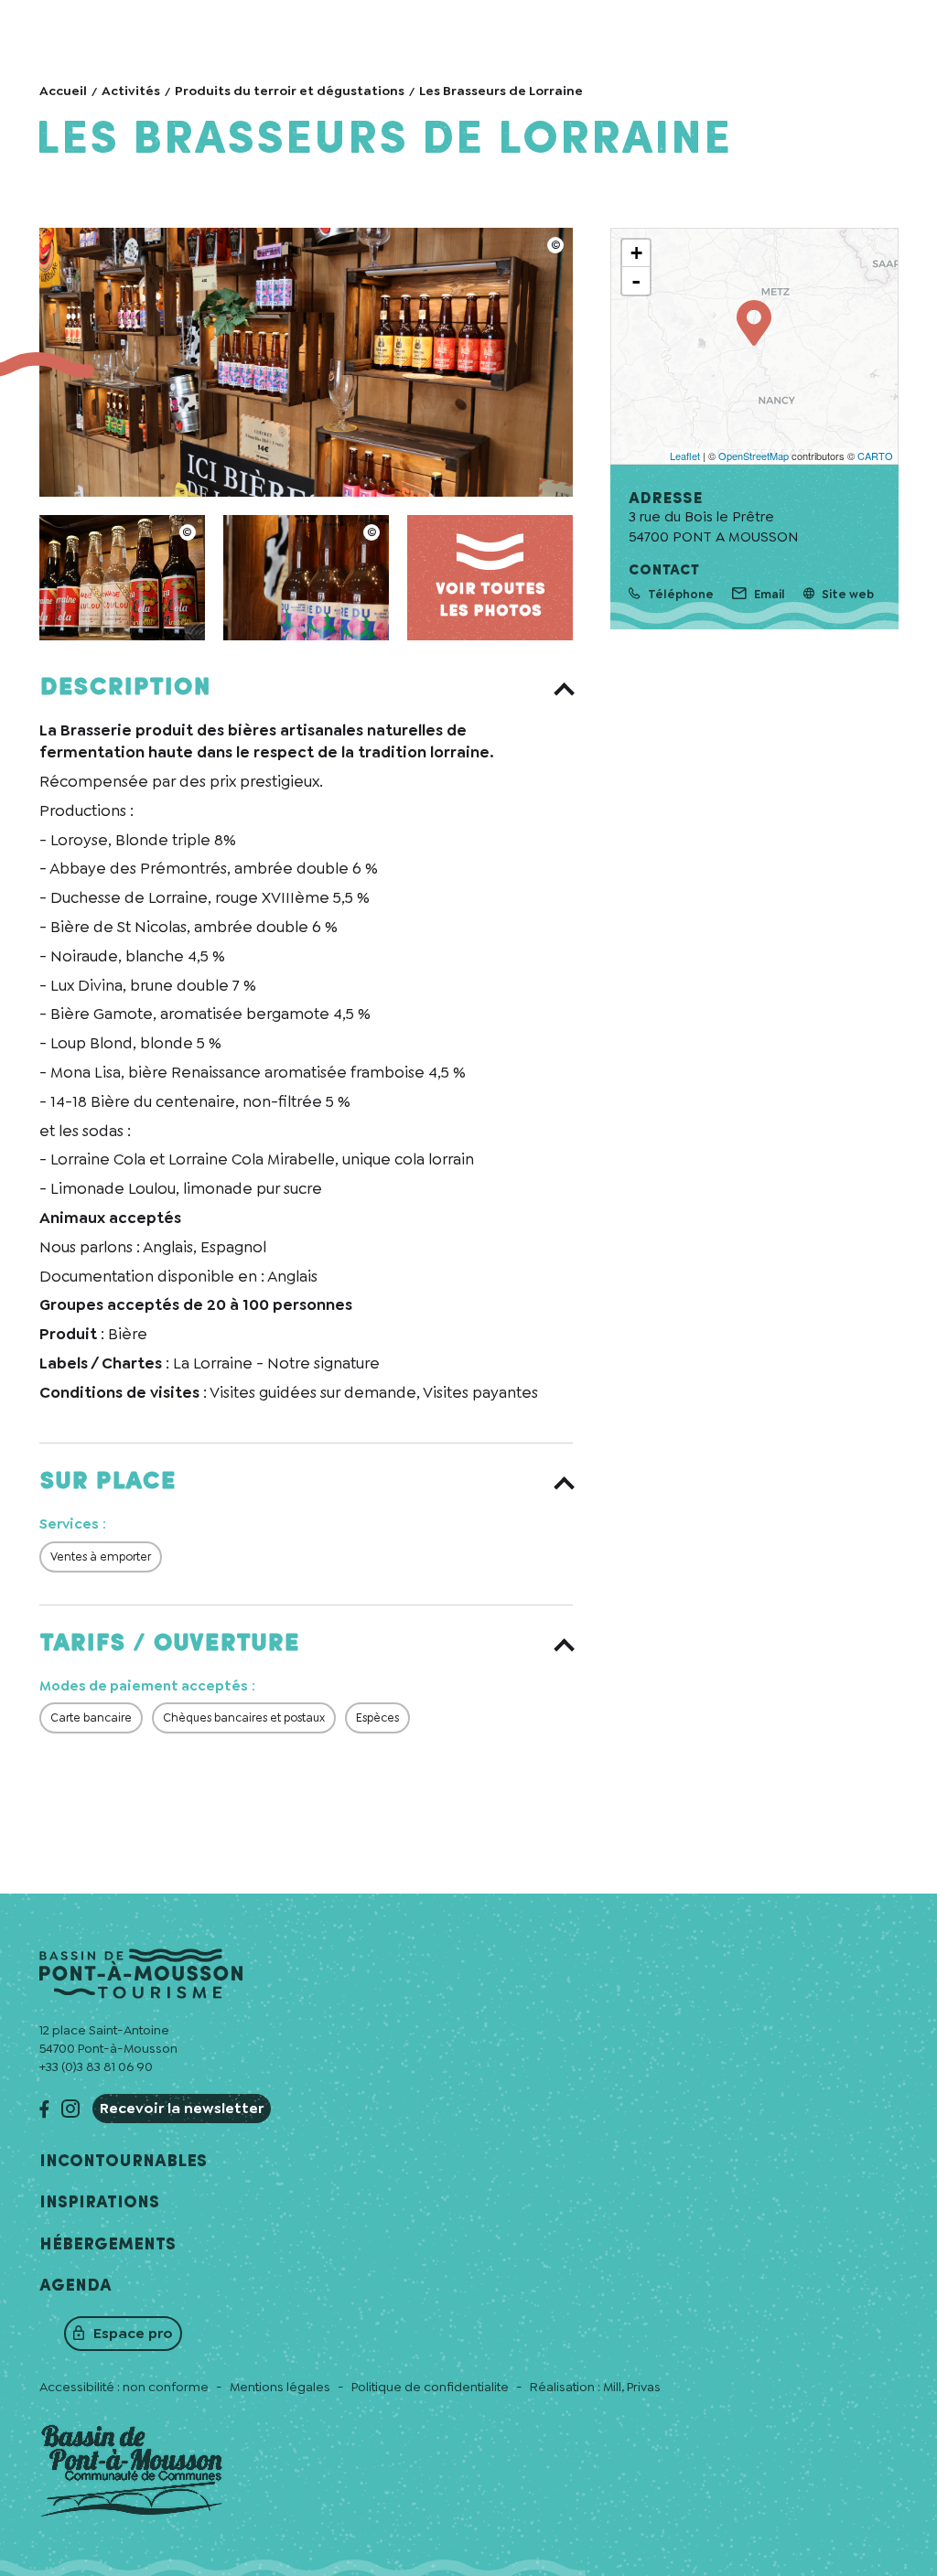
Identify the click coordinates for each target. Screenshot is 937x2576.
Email (770, 594)
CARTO (875, 456)
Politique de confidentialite (430, 2387)
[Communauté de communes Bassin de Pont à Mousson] (132, 2473)
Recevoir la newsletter (182, 2108)
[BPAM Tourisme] (307, 362)
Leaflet (685, 456)
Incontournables (123, 2162)
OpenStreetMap (754, 456)
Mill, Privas (632, 2387)
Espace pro (133, 2333)
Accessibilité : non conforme (124, 2387)
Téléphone (681, 594)
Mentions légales (280, 2387)
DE (824, 21)
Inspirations (99, 2203)
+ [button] (636, 253)
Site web (848, 594)
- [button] (636, 281)
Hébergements (108, 2245)
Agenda (75, 2286)
